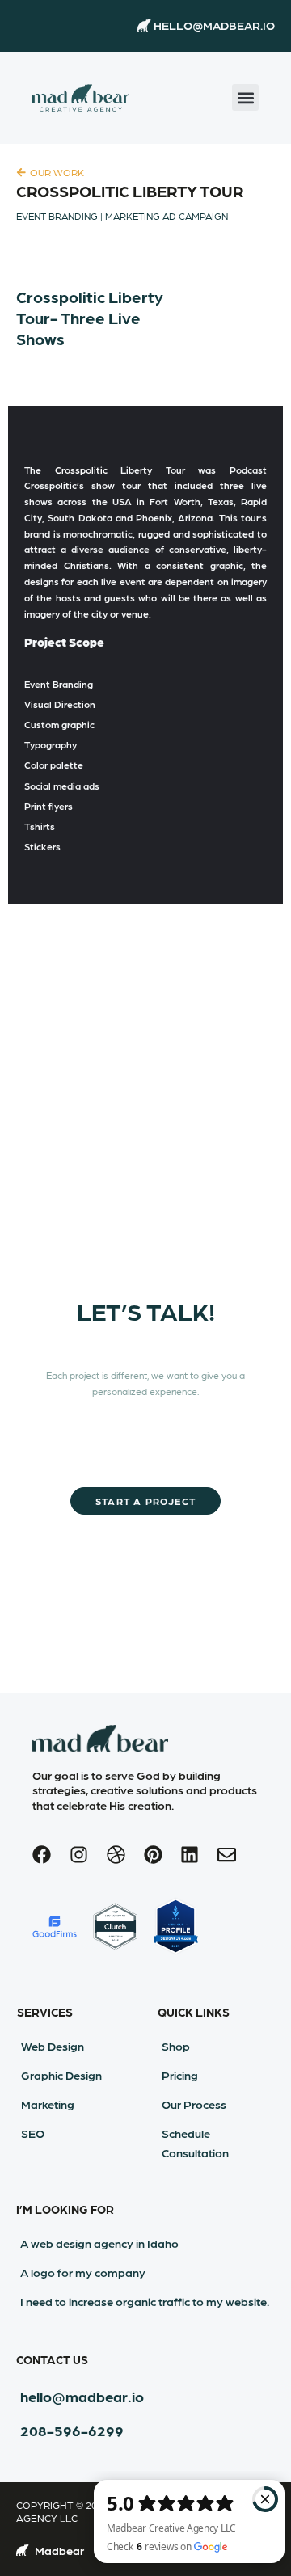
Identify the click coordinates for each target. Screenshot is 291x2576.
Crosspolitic (81, 470)
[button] (245, 97)
